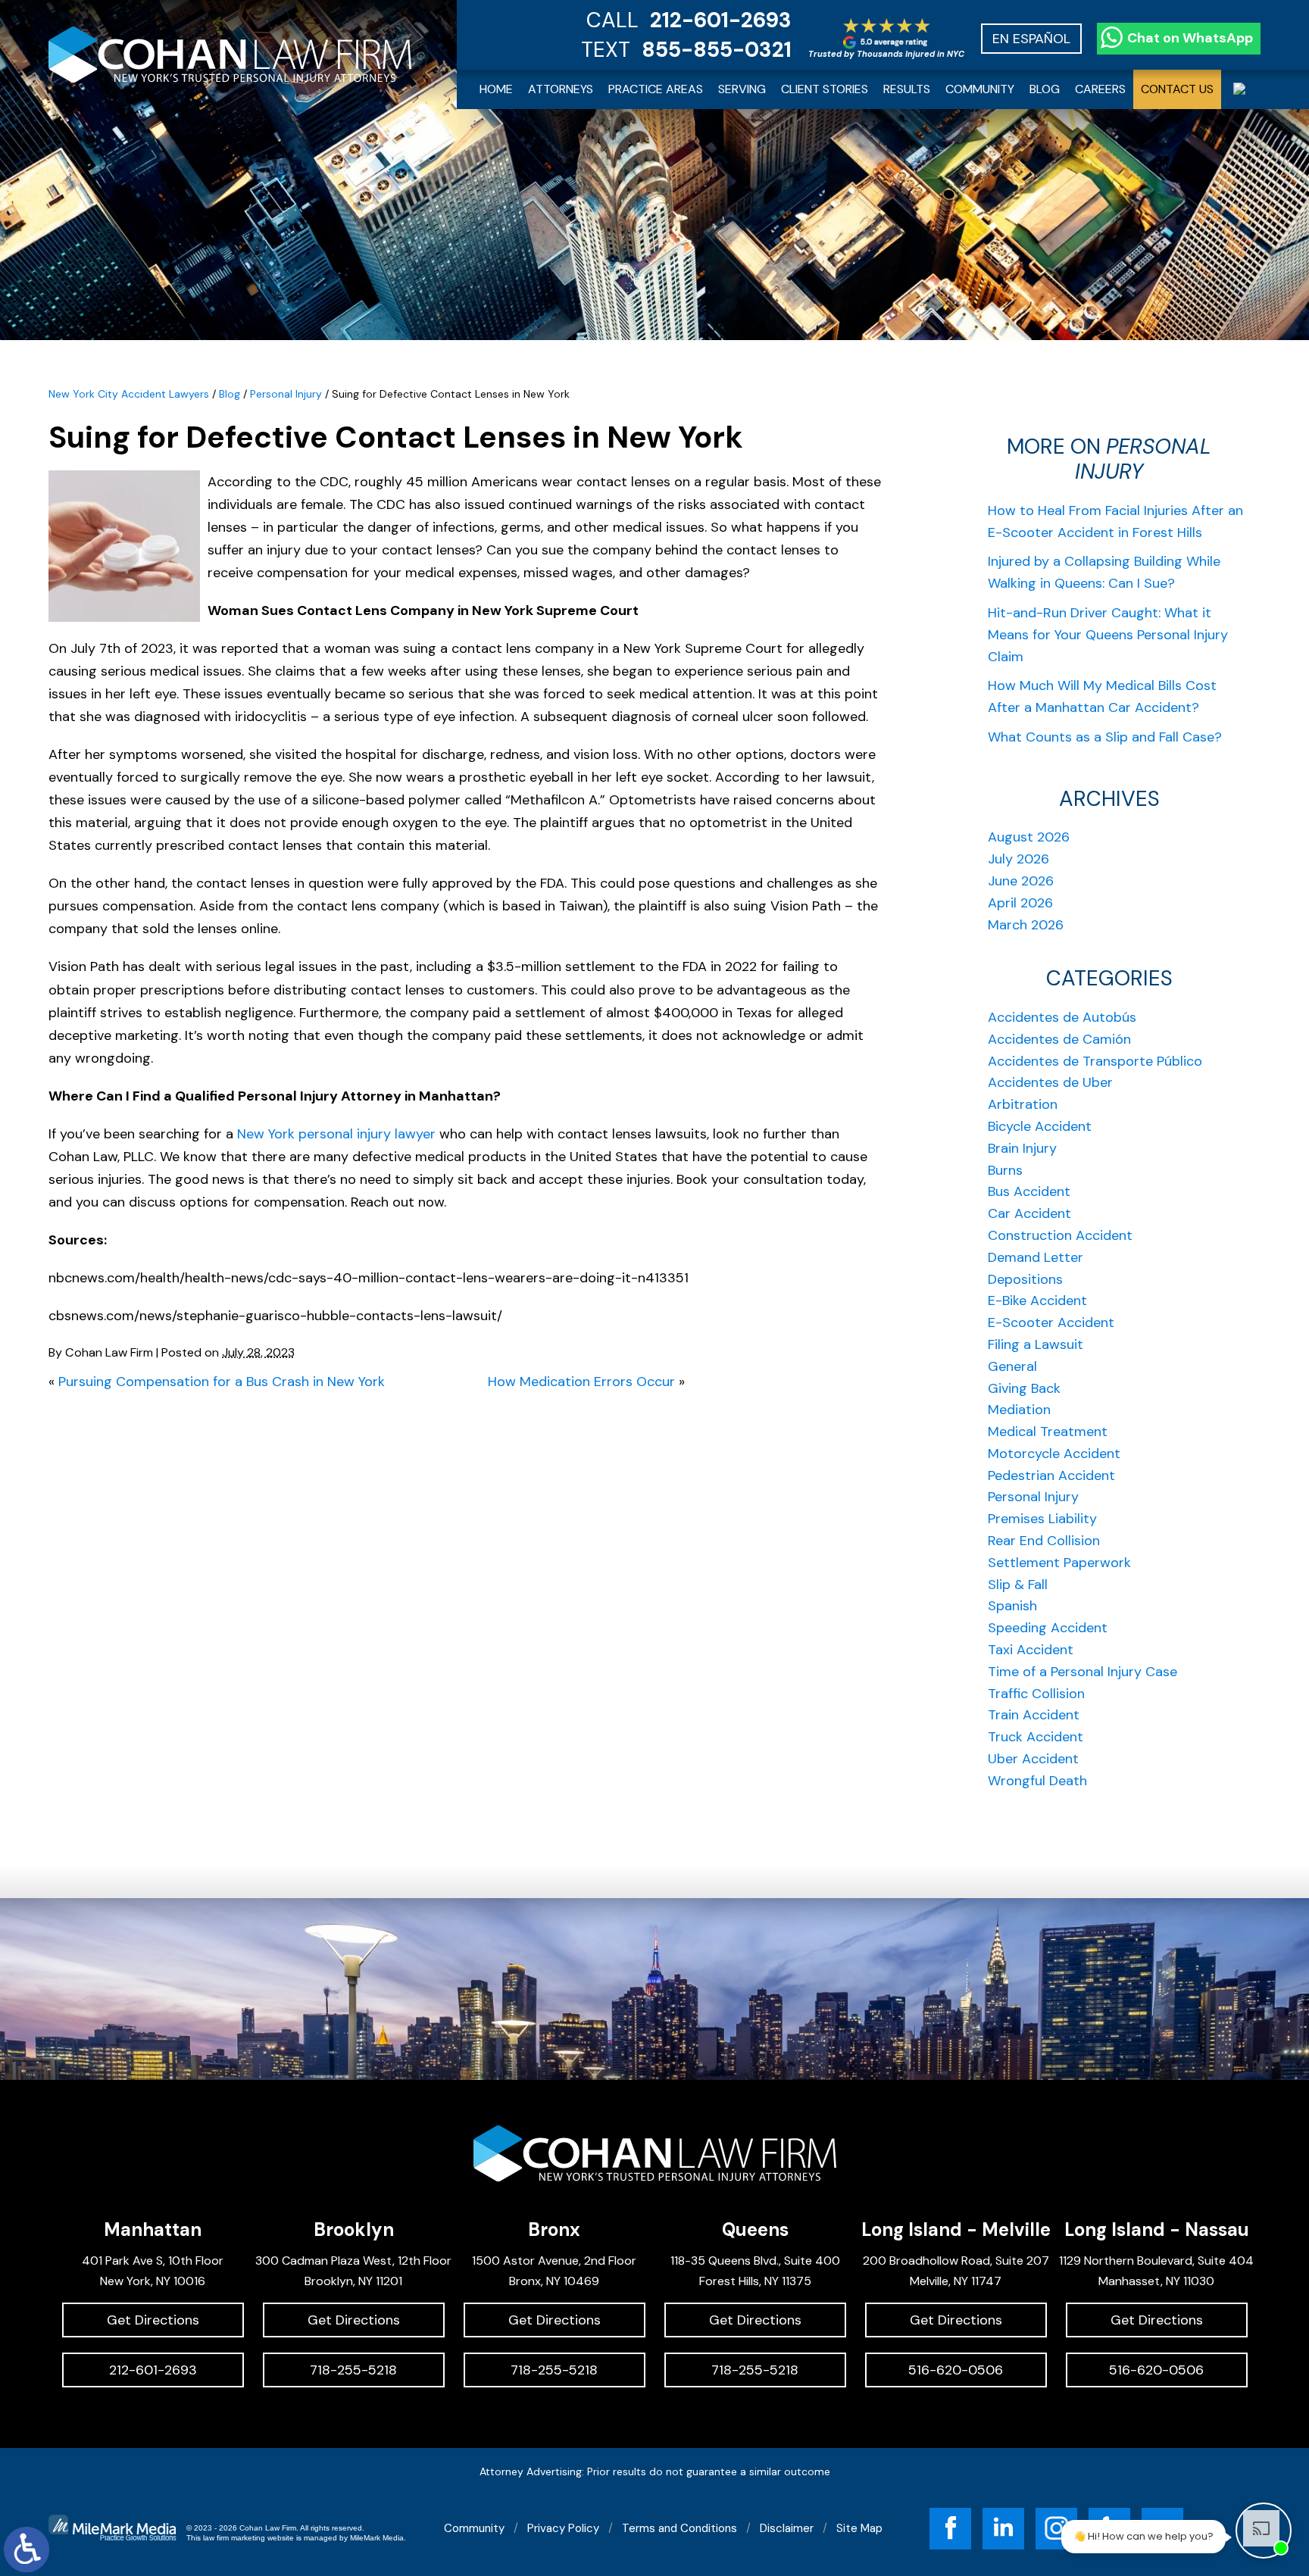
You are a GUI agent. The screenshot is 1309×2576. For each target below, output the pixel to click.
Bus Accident (1029, 1191)
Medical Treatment (1048, 1432)
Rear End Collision (1044, 1541)
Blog (1045, 89)
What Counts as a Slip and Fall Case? (1105, 737)
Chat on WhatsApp (1190, 38)
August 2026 (1029, 837)
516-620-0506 (956, 2370)
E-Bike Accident (1037, 1300)
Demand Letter (1036, 1257)
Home (496, 89)
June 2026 (1021, 881)
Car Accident (1029, 1213)
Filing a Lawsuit (1036, 1344)
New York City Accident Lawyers (129, 394)
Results (907, 89)
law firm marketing (234, 2538)
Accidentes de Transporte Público (1095, 1061)
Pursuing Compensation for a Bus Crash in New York (222, 1382)
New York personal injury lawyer (336, 1134)
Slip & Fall (1018, 1585)
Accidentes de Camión (1059, 1039)
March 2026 (1026, 925)
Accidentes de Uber (1050, 1082)
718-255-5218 (353, 2370)
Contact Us (1177, 89)
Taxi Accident (1031, 1650)
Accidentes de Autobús (1062, 1017)
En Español (1031, 39)
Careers (1100, 89)
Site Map (859, 2528)
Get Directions (153, 2320)
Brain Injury (1022, 1148)
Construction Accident (1060, 1235)
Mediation (1019, 1410)
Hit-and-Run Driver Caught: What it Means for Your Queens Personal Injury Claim (1108, 635)
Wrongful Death (1037, 1781)
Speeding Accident (1048, 1628)
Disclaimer (787, 2528)
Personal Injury (286, 394)
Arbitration (1023, 1104)
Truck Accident (1036, 1737)
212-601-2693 (721, 20)
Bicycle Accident (1040, 1126)
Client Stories (825, 89)
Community (980, 89)
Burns (1005, 1170)
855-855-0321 (717, 50)
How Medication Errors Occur (581, 1382)
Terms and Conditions (679, 2528)
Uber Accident (1033, 1759)
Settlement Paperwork (1059, 1563)
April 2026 (1020, 903)
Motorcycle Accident (1054, 1453)
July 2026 (1018, 859)
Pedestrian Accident (1051, 1475)
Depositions (1025, 1279)
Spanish (1012, 1606)
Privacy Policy (563, 2528)
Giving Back (1024, 1388)
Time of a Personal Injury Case (1083, 1672)
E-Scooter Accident (1051, 1322)
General (1012, 1366)
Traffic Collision (1036, 1694)
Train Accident (1034, 1715)
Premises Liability (1042, 1519)
